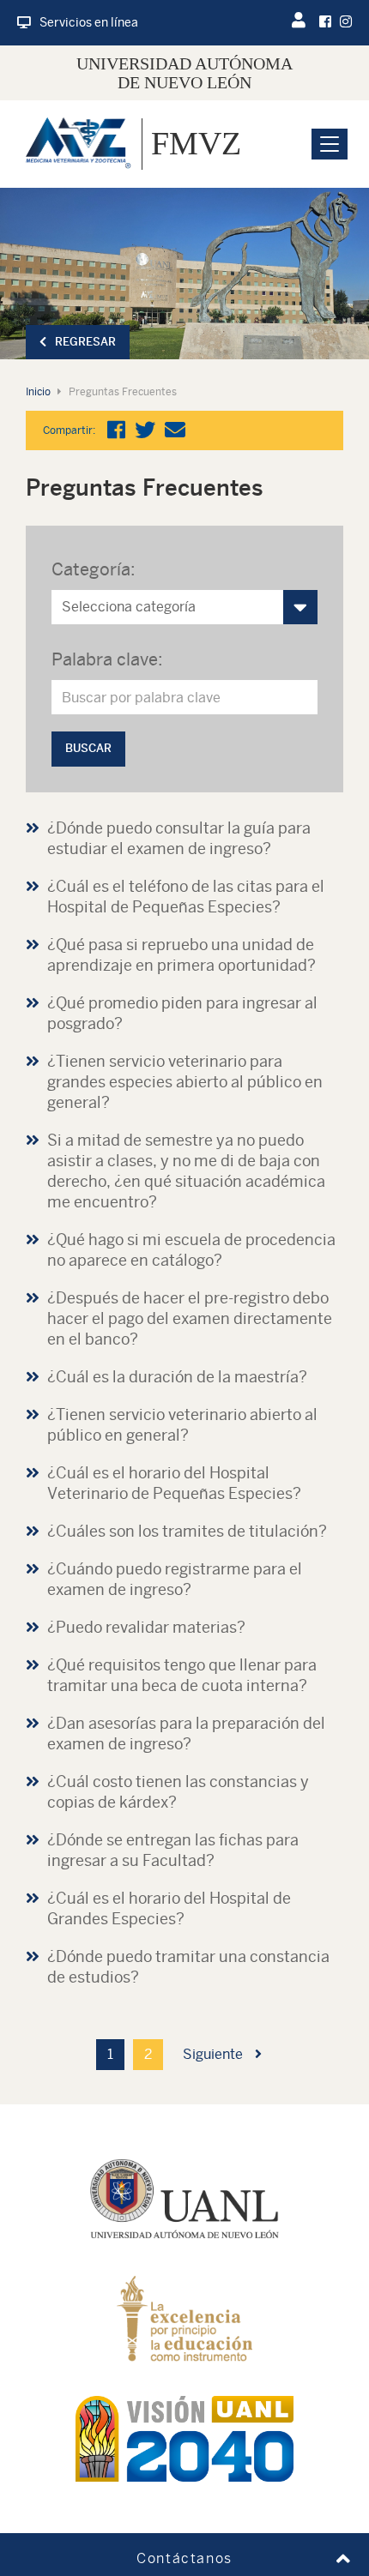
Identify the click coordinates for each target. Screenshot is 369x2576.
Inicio (38, 392)
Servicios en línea (89, 22)
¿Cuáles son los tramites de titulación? (187, 1531)
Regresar (85, 342)
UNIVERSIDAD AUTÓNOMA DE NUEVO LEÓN (184, 73)
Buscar (88, 748)
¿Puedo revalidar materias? (146, 1627)
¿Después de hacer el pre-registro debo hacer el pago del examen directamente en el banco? (190, 1318)
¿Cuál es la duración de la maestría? (177, 1377)
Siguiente (215, 2054)
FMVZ (196, 143)
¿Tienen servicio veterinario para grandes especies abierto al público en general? (185, 1082)
